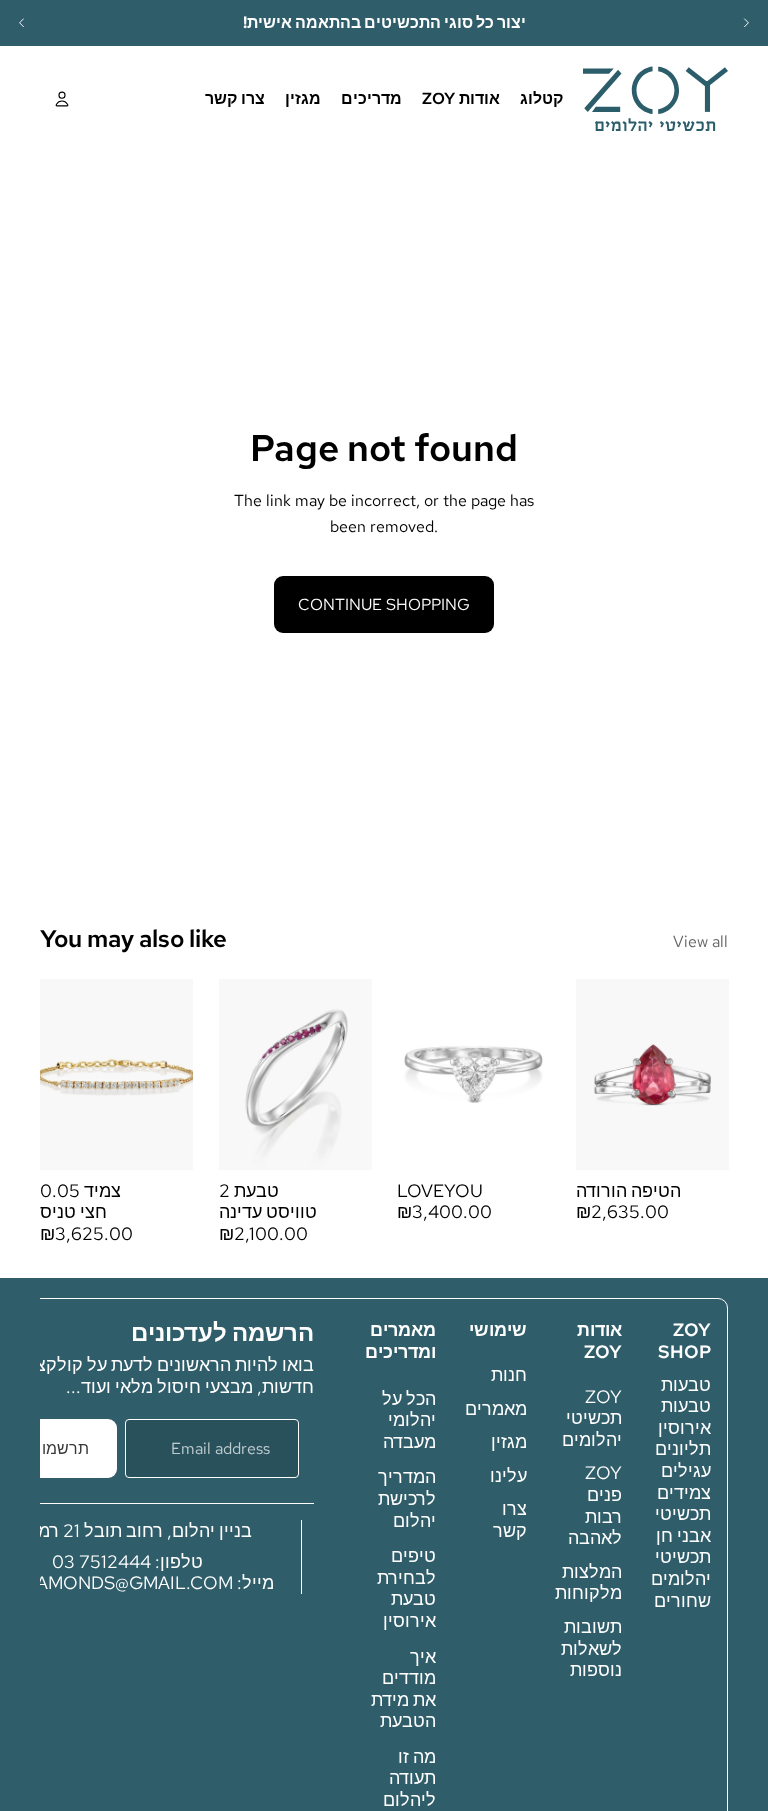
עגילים (686, 1470)
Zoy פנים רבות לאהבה (595, 1505)
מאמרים (496, 1408)
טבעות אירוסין (684, 1416)
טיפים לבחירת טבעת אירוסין (406, 1588)
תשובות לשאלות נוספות (591, 1648)
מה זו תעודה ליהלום (409, 1778)
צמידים (684, 1491)
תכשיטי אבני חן (683, 1524)
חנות (509, 1374)
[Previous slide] (22, 23)
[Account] (62, 99)
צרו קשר (510, 1519)
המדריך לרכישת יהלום (407, 1498)
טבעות (686, 1384)
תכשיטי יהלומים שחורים (681, 1578)
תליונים (683, 1448)
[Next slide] (746, 23)
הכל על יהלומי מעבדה (409, 1420)
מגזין (509, 1441)
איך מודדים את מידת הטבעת (403, 1688)
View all (700, 941)
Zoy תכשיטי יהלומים (592, 1418)
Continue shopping (384, 604)
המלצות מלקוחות (588, 1582)
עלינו (508, 1475)
